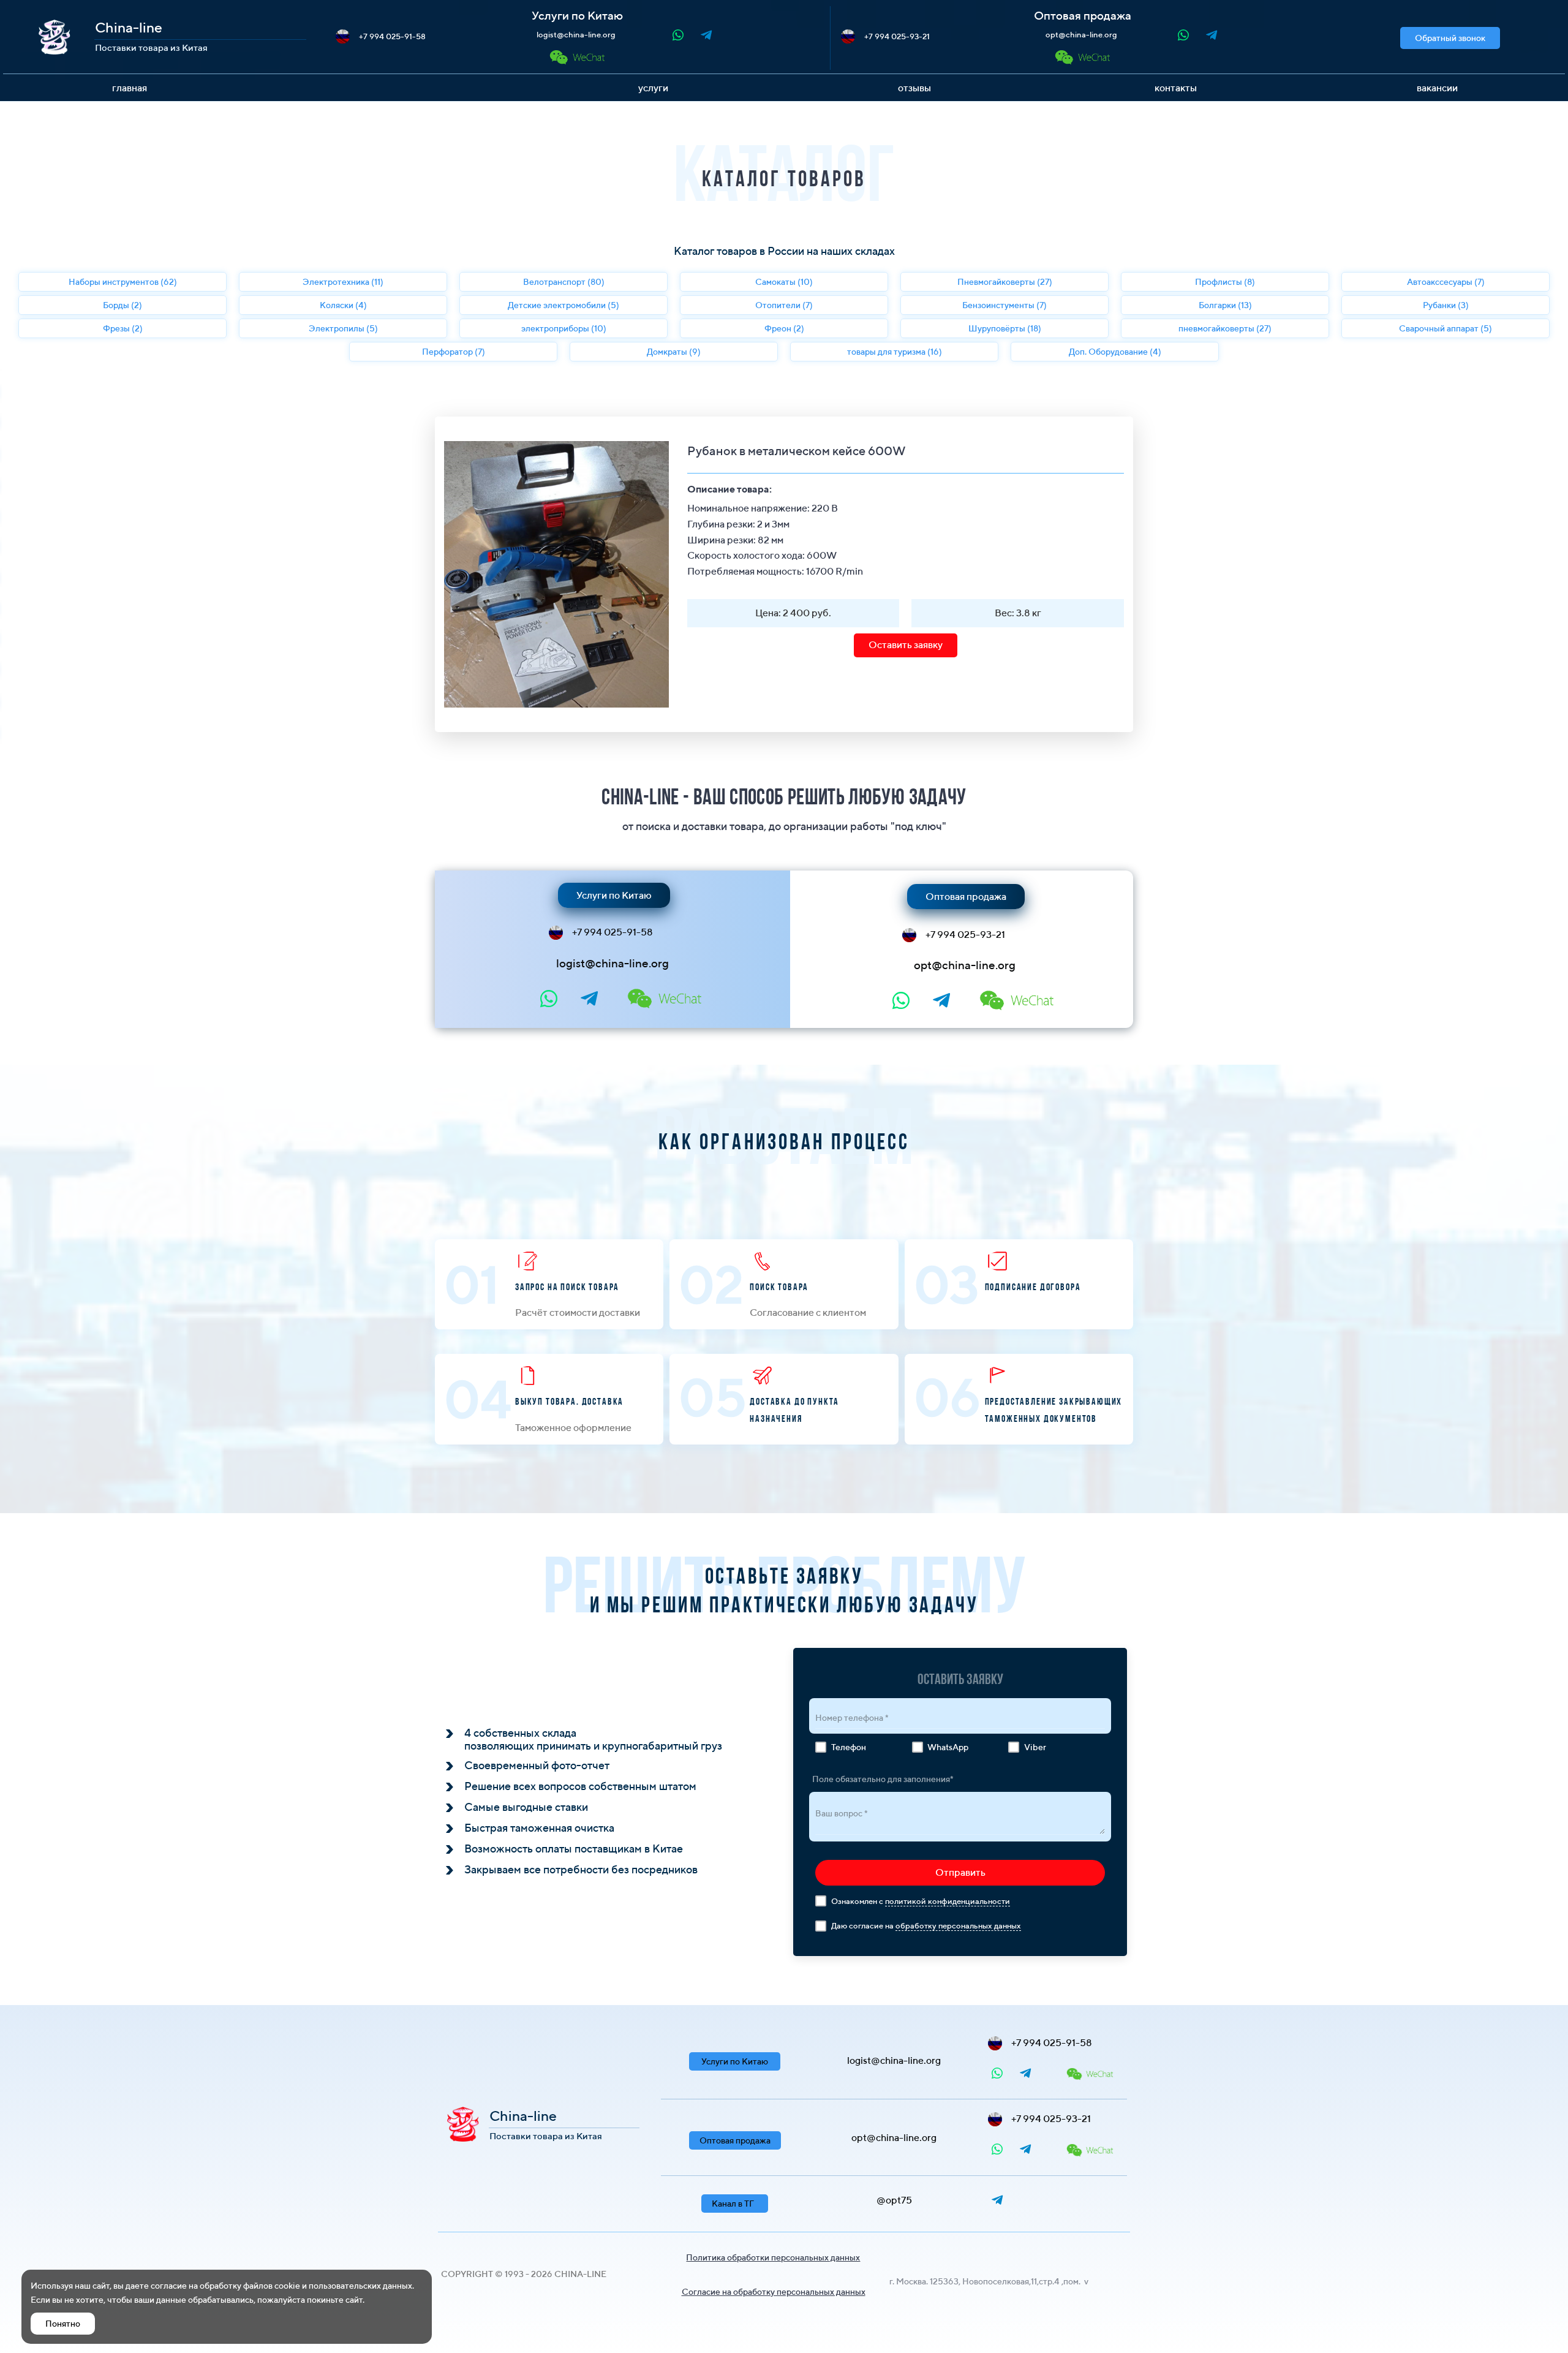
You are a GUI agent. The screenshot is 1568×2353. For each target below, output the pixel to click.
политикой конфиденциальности (948, 1901)
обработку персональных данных (958, 1926)
